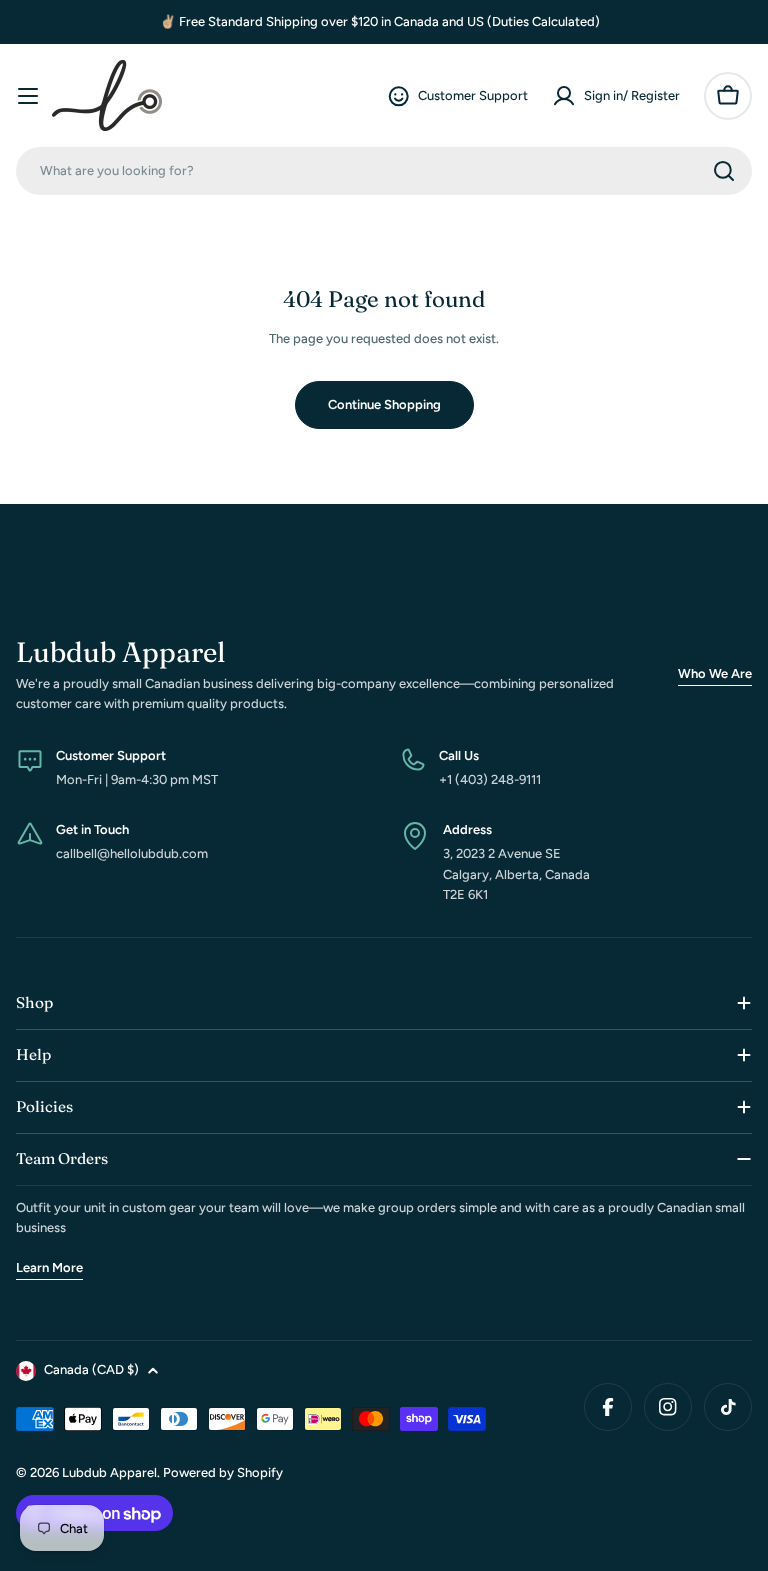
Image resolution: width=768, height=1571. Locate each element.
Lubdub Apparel (109, 1472)
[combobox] (384, 171)
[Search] (724, 171)
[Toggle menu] (28, 96)
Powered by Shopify (223, 1472)
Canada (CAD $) (91, 1369)
